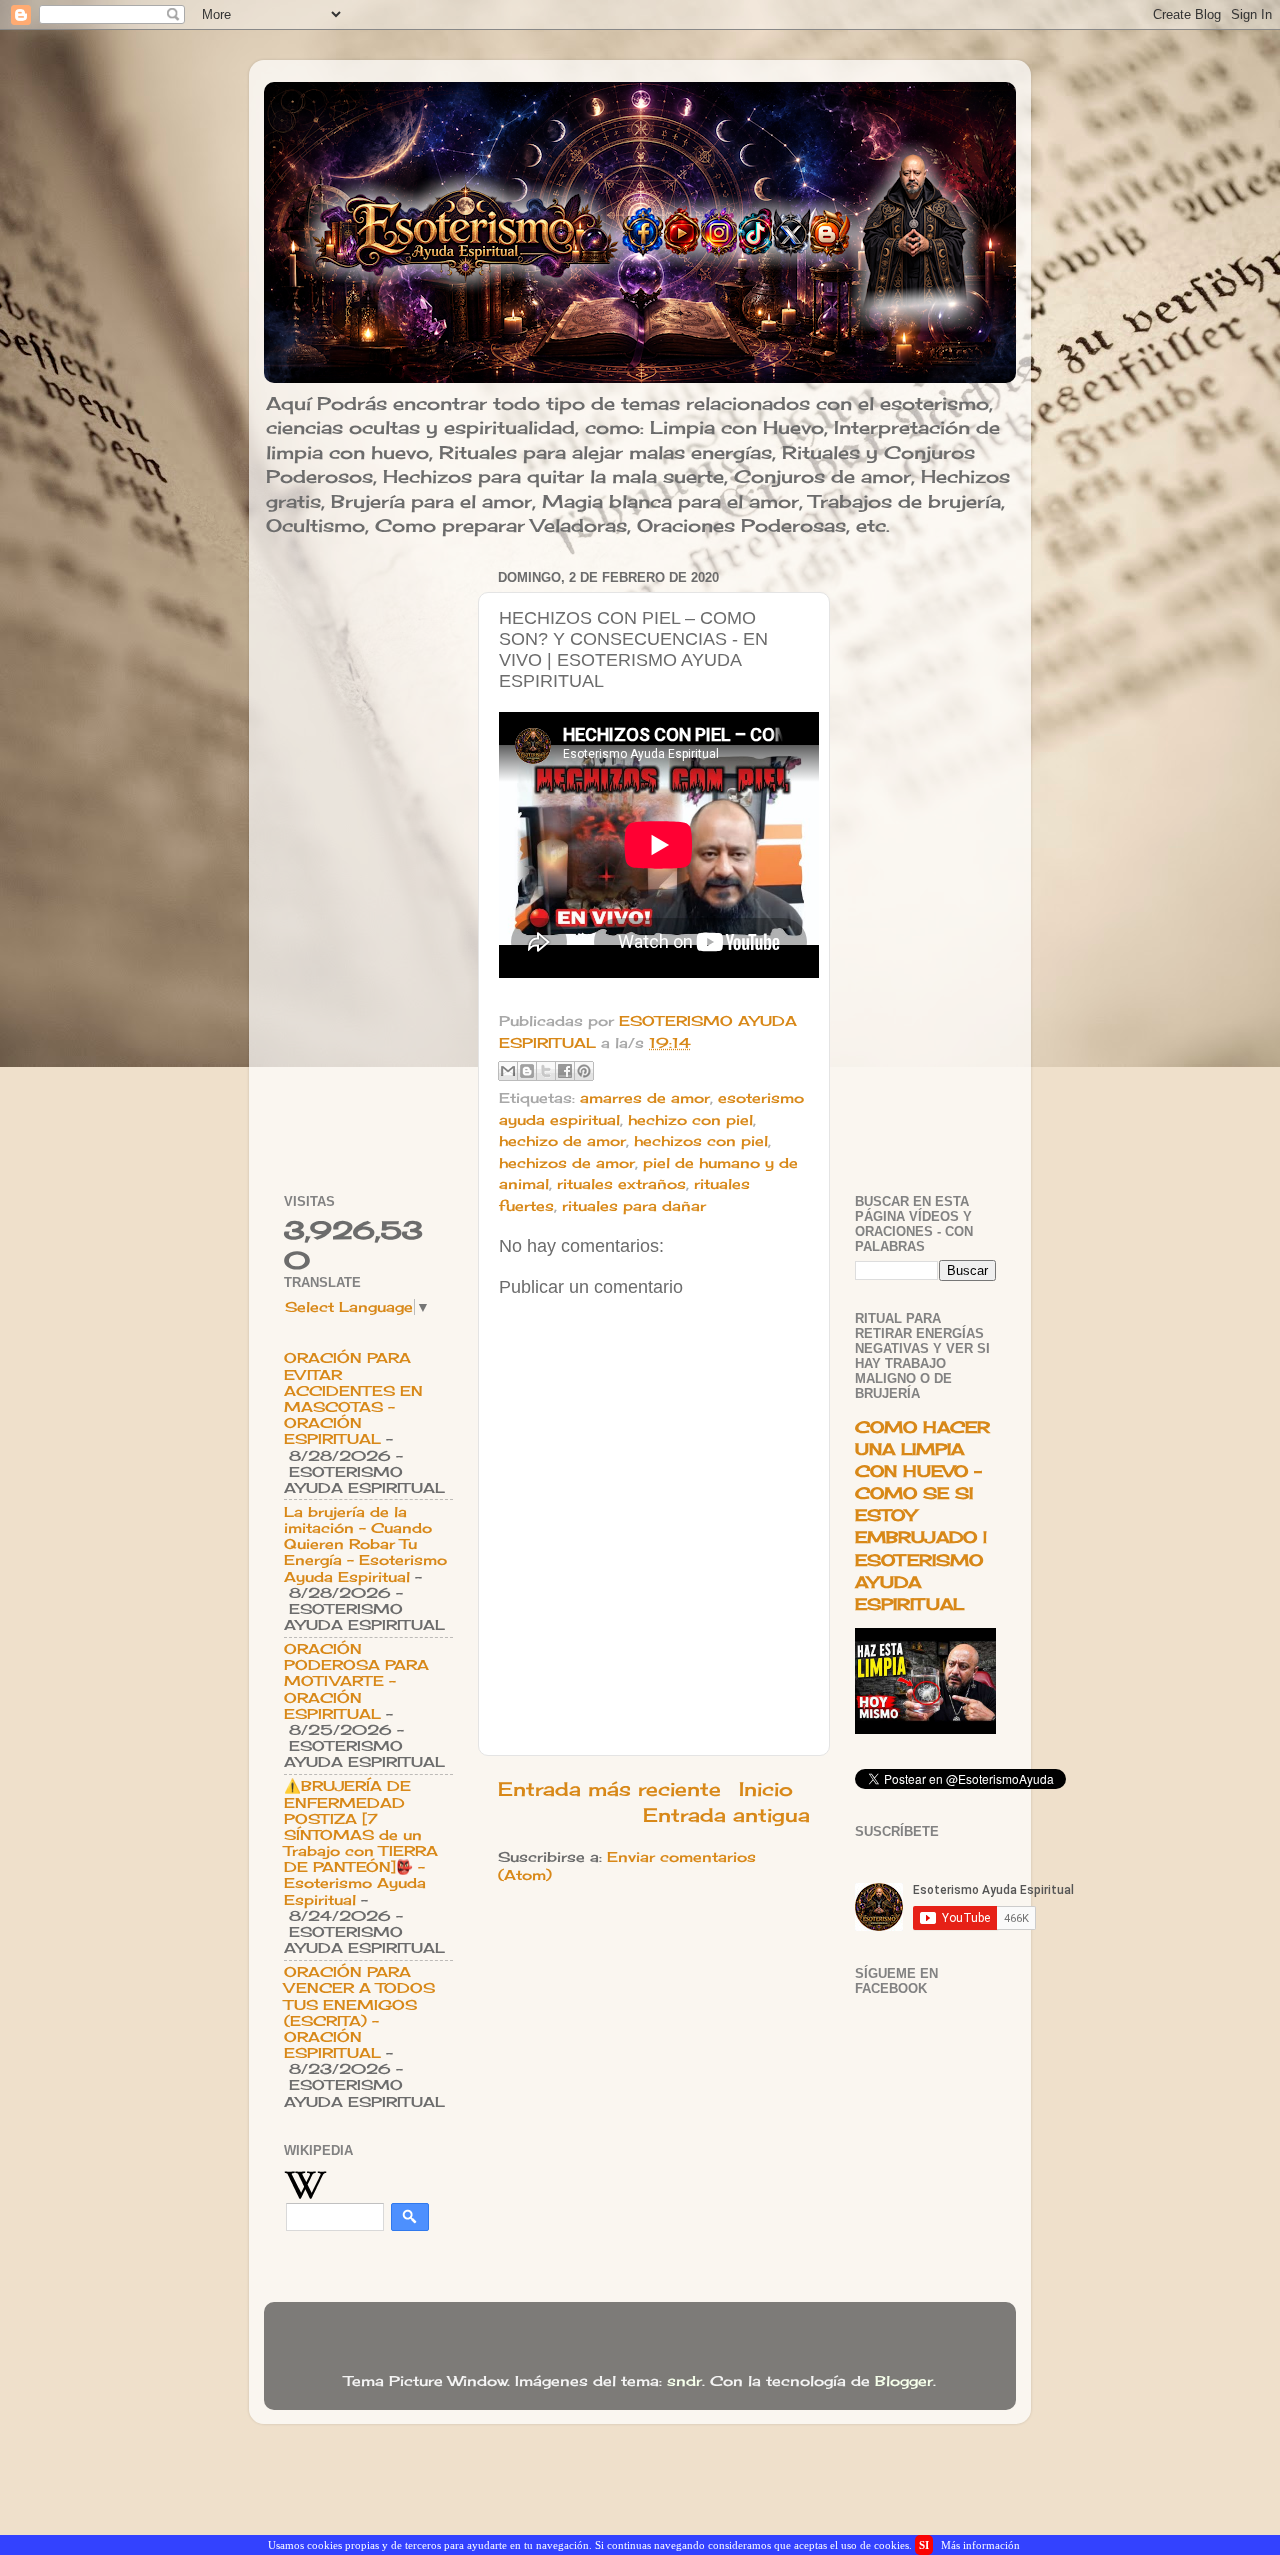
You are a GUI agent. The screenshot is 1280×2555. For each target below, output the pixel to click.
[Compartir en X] (546, 1071)
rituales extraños (621, 1184)
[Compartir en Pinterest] (584, 1071)
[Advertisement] (368, 864)
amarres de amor (645, 1098)
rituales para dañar (634, 1206)
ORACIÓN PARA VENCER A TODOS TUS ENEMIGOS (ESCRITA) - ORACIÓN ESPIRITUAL (359, 2012)
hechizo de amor (562, 1141)
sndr (684, 2381)
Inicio (766, 1789)
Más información (980, 2545)
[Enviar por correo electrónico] (508, 1071)
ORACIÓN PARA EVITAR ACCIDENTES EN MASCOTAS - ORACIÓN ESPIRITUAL (353, 1398)
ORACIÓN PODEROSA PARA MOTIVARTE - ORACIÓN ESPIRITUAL (356, 1681)
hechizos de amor (567, 1163)
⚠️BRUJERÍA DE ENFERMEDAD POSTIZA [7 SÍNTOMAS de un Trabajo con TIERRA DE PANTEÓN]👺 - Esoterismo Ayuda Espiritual (361, 1842)
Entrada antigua (726, 1815)
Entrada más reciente (609, 1789)
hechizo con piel (690, 1120)
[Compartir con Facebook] (565, 1071)
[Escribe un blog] (527, 1071)
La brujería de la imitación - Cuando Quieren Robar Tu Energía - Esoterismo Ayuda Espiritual (365, 1544)
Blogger (904, 2381)
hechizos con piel (701, 1141)
